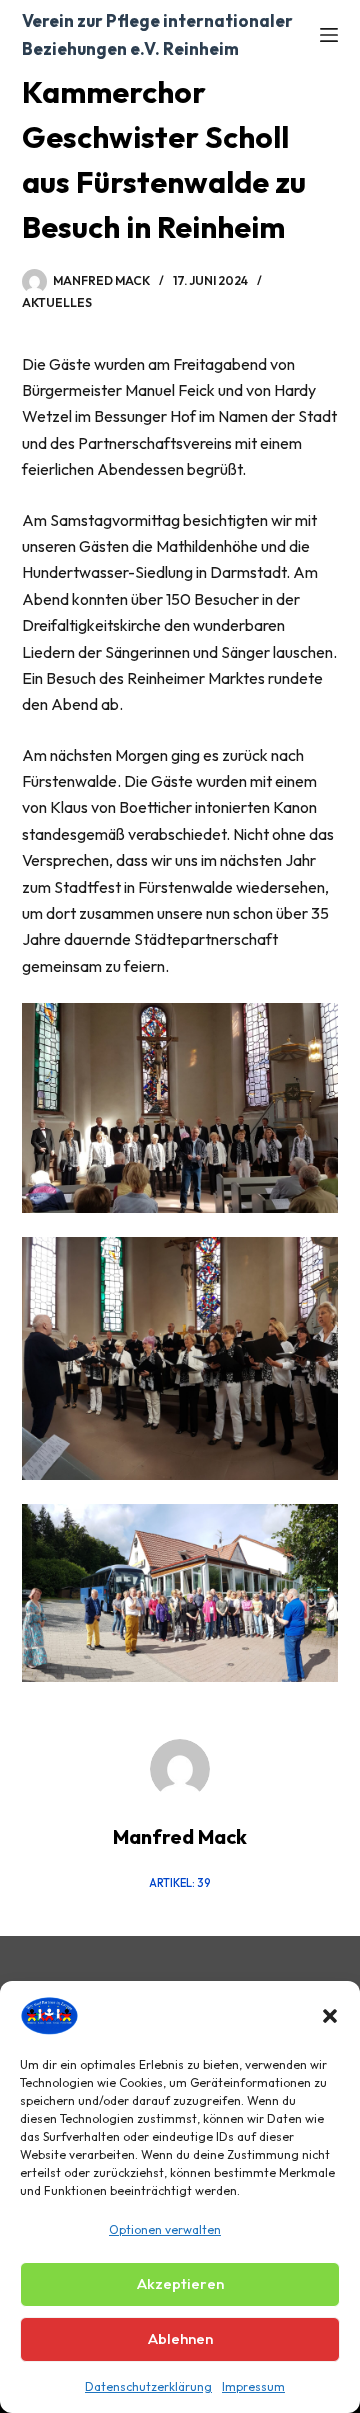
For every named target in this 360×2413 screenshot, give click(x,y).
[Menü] (329, 35)
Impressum (253, 2386)
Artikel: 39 (180, 1883)
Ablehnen (180, 2338)
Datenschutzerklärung (148, 2386)
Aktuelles (57, 302)
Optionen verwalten (165, 2229)
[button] (330, 2016)
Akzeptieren (180, 2283)
